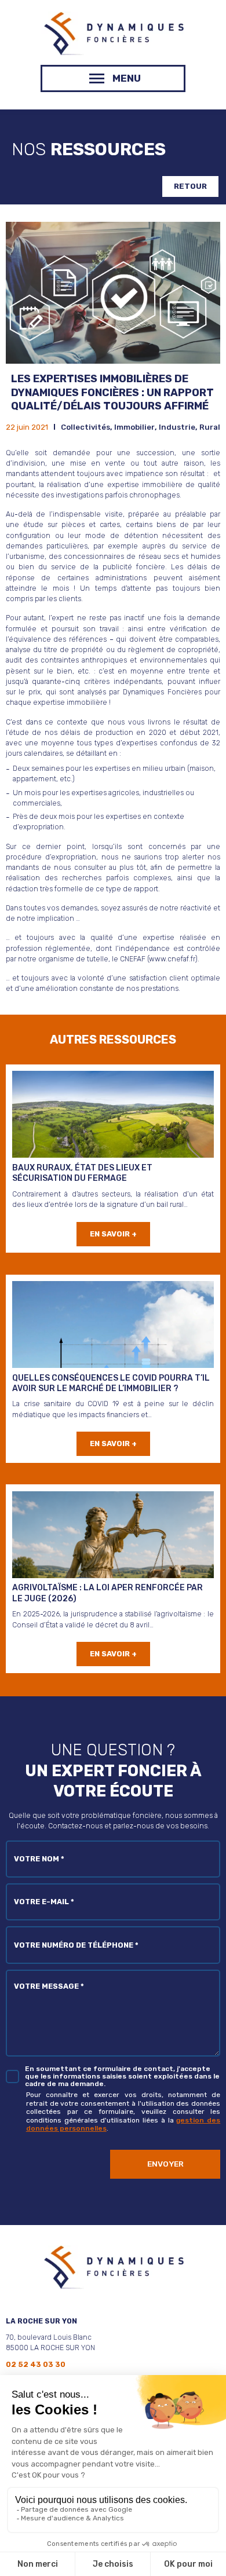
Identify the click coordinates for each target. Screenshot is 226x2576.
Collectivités (85, 427)
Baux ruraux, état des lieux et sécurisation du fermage (82, 1173)
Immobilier (134, 427)
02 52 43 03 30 (36, 2365)
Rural (210, 427)
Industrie (177, 427)
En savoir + (113, 1234)
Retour (190, 186)
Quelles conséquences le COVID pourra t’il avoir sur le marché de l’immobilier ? (111, 1383)
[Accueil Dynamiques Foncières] (113, 52)
